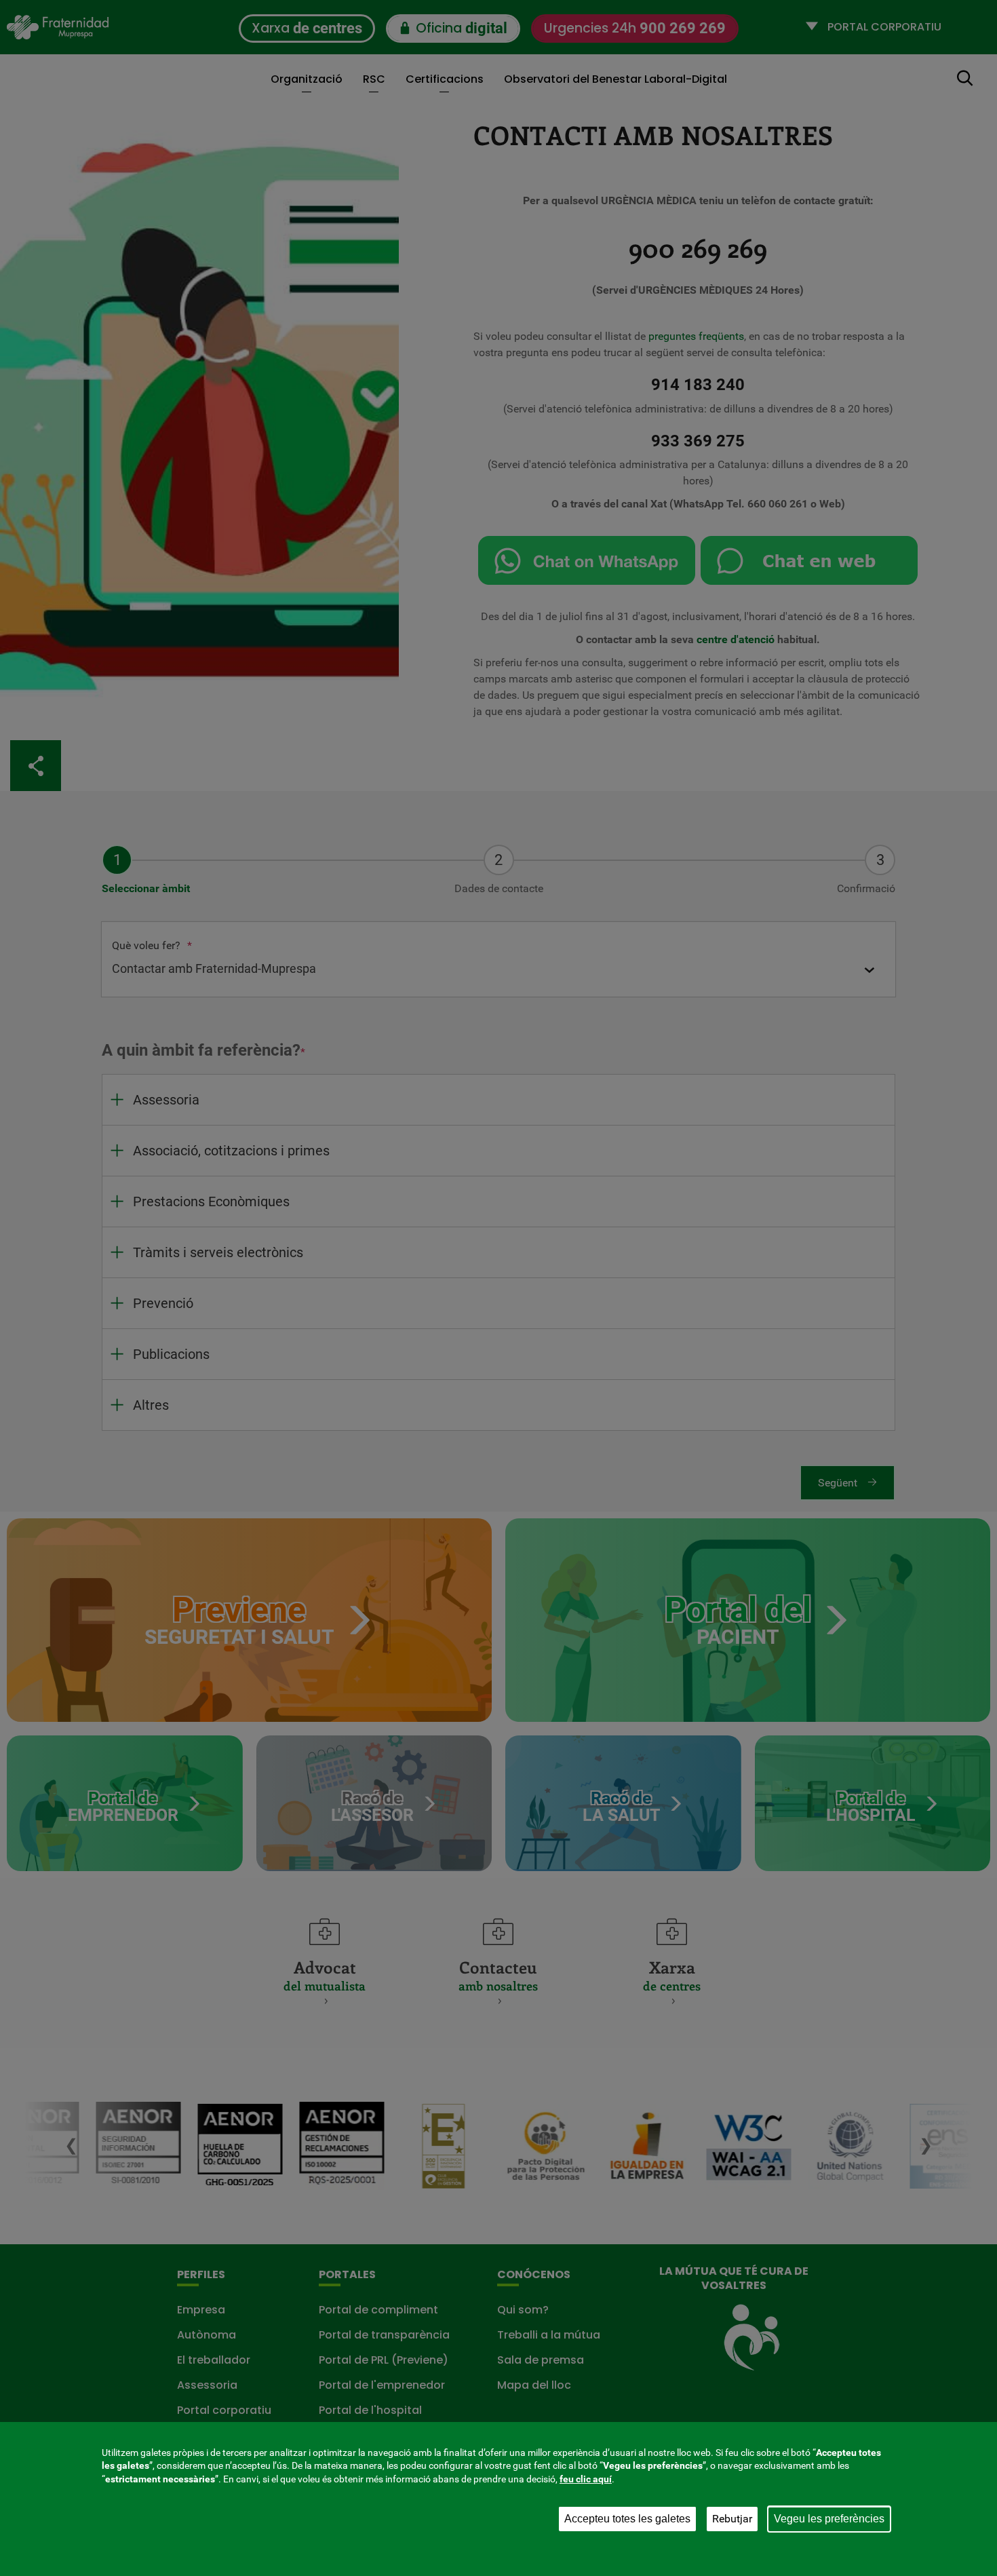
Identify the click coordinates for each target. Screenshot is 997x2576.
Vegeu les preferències (829, 2519)
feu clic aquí (586, 2479)
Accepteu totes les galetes (627, 2519)
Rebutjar (732, 2519)
